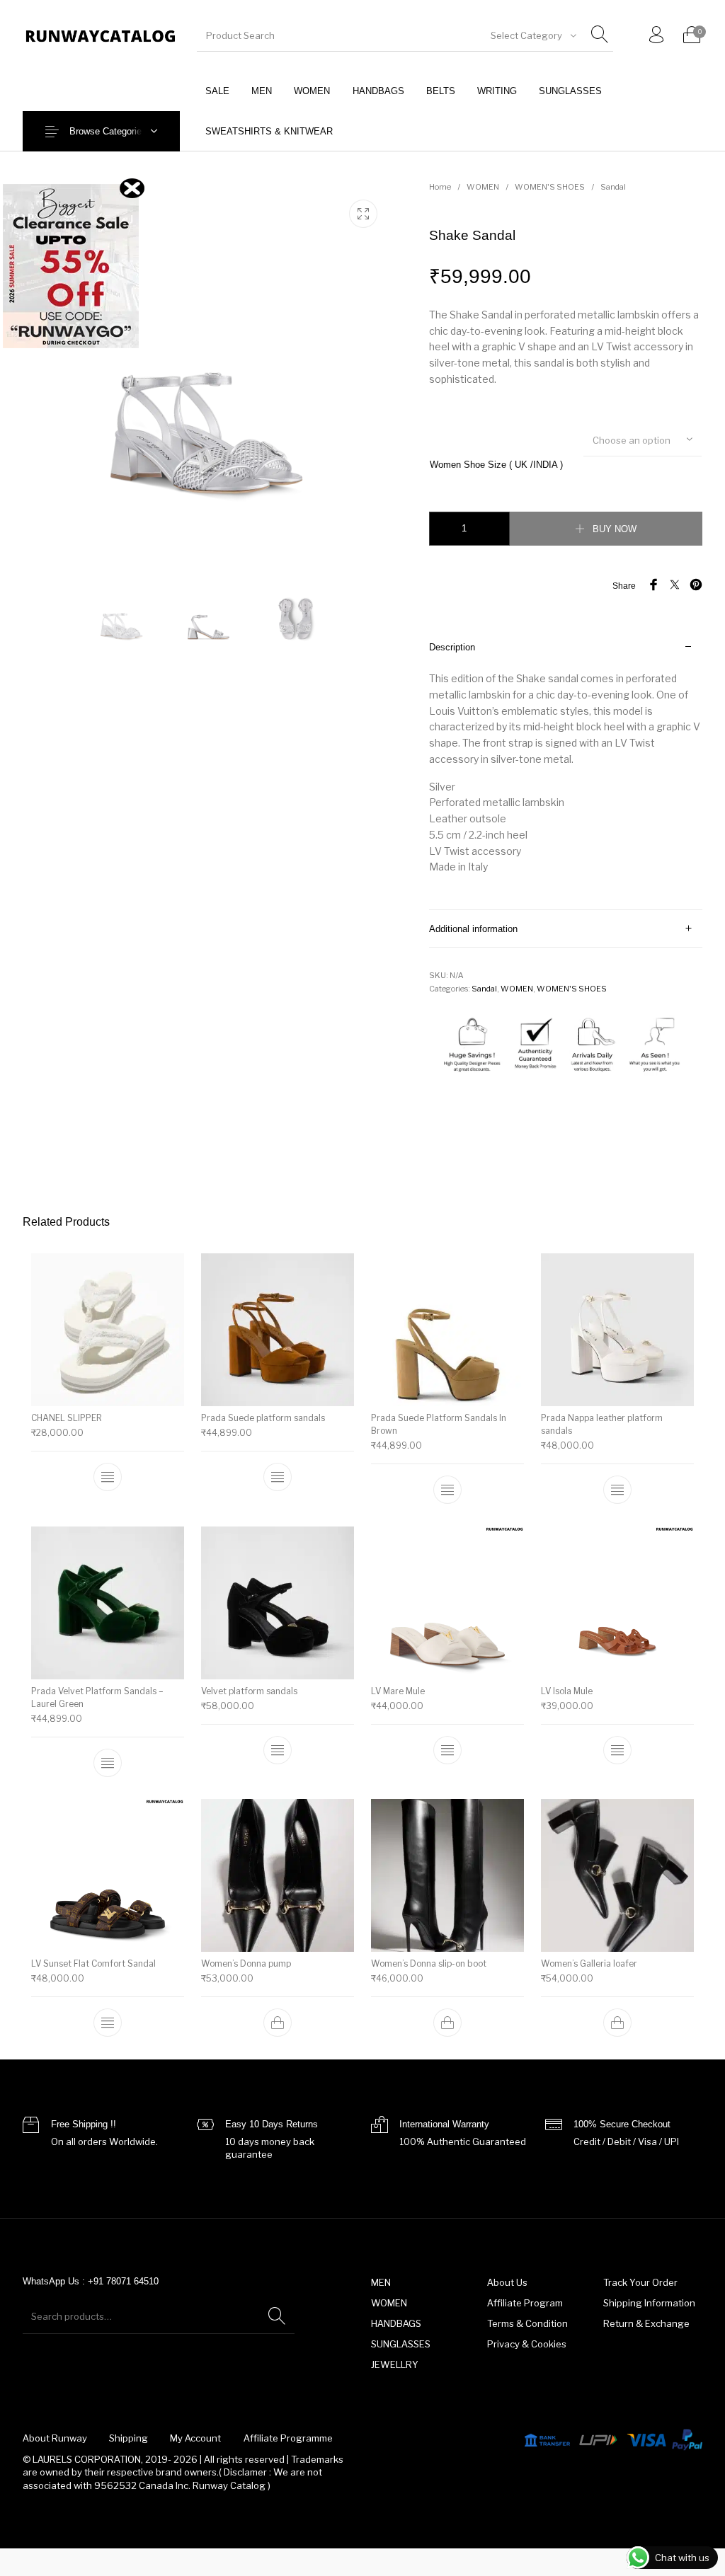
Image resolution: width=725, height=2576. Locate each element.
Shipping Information (649, 2303)
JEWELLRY (395, 2364)
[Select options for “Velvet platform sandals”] (278, 1749)
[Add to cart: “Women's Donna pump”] (278, 2023)
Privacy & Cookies (527, 2344)
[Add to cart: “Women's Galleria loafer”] (617, 2023)
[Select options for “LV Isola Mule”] (617, 1749)
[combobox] (532, 35)
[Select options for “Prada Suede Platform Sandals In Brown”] (447, 1490)
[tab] (566, 769)
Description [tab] (452, 647)
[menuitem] (217, 91)
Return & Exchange (646, 2323)
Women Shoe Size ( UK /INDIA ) (496, 465)
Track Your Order (640, 2282)
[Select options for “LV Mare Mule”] (447, 1749)
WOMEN (483, 187)
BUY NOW (615, 529)
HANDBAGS (396, 2323)
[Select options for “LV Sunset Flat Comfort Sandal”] (108, 2023)
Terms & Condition (527, 2323)
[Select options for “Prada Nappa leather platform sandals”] (617, 1490)
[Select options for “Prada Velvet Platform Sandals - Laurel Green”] (108, 1762)
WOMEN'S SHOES (550, 187)
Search (277, 2316)
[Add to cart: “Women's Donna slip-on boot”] (447, 2023)
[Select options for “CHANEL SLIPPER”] (108, 1477)
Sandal (613, 187)
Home (440, 187)
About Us (507, 2282)
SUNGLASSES (401, 2344)
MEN (381, 2282)
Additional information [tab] (473, 929)
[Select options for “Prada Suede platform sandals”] (278, 1477)
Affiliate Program (525, 2303)
